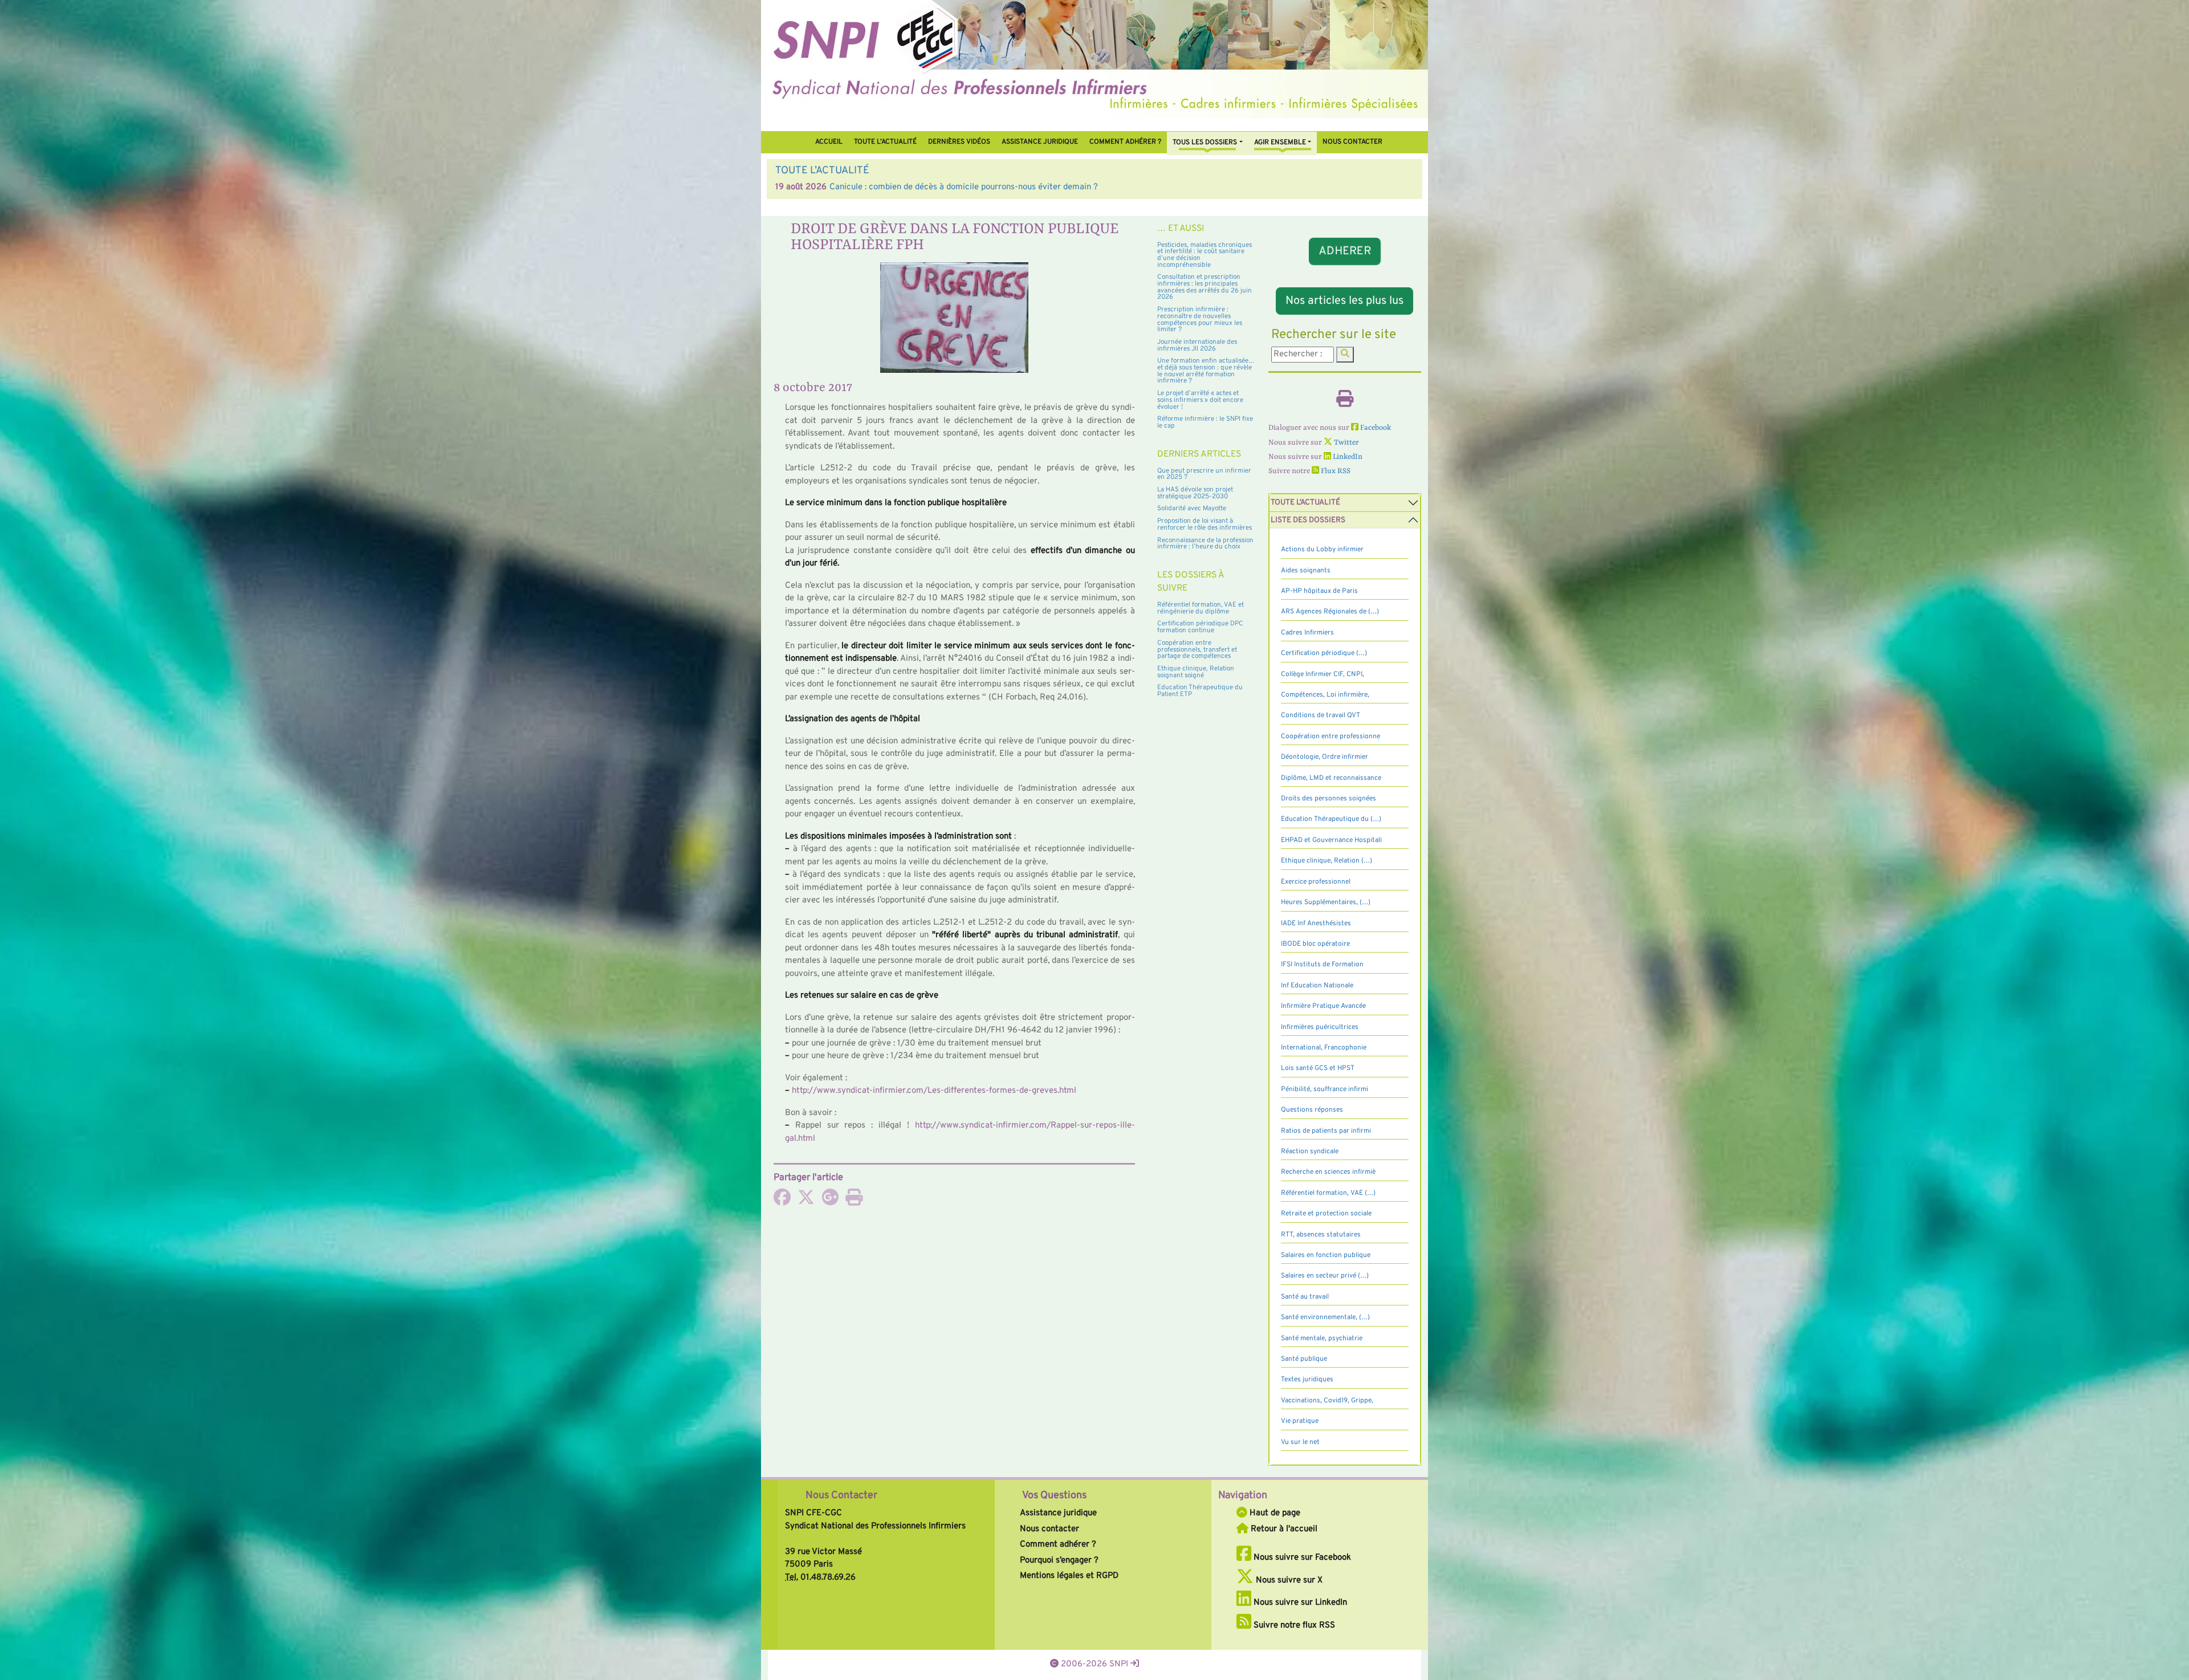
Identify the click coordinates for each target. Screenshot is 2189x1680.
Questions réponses (1312, 1110)
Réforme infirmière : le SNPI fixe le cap (1205, 422)
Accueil (829, 142)
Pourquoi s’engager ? (1059, 1561)
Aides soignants (1306, 571)
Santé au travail (1305, 1297)
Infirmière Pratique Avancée (1323, 1006)
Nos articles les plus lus (1344, 301)
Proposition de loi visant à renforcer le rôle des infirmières (1205, 524)
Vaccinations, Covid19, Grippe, (1327, 1401)
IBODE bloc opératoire (1315, 944)
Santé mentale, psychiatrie (1322, 1339)
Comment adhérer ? (1058, 1545)
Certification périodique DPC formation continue (1200, 627)
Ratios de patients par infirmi (1326, 1131)
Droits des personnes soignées (1329, 799)
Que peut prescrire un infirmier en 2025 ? (1204, 474)
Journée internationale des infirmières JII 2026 (1197, 345)
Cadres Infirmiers (1307, 633)
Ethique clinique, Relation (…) (1327, 861)
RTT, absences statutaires (1321, 1235)
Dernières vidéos (959, 142)
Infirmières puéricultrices (1320, 1027)
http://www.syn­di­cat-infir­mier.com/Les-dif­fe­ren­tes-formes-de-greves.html (934, 1091)
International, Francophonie (1324, 1048)
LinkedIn (1347, 457)
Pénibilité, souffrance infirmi (1325, 1089)
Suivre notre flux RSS (1293, 1626)
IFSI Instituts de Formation (1322, 965)
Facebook (1375, 428)
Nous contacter (1352, 142)
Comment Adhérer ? (1125, 142)
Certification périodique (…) (1324, 653)
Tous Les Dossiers (1205, 143)
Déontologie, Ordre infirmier (1325, 757)
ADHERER (1345, 251)
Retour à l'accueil (1283, 1529)
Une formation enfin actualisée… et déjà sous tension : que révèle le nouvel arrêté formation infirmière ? (1206, 371)
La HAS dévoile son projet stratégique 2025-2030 (1195, 493)
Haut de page (1274, 1513)
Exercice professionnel (1316, 882)
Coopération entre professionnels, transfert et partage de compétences (1197, 650)
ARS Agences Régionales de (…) (1330, 612)
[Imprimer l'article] (854, 1201)
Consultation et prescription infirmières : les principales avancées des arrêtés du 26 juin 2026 (1205, 287)
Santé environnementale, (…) (1325, 1317)
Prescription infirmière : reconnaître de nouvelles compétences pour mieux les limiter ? (1200, 320)
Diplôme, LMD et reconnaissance (1331, 778)
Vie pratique (1300, 1421)
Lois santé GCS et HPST (1318, 1068)
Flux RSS (1335, 471)
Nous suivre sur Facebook (1301, 1558)
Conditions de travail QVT (1321, 715)
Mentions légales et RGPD (1069, 1576)
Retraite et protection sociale (1326, 1214)
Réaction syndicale (1310, 1152)
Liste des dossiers (1308, 520)
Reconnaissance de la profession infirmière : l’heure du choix (1205, 544)
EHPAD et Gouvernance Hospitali (1331, 840)
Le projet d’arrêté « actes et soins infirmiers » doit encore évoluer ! (1200, 400)
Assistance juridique (1040, 142)
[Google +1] (830, 1201)
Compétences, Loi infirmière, (1325, 695)
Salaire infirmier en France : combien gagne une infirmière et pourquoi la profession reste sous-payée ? (1024, 187)
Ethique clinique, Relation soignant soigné (1196, 672)
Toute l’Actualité (885, 142)
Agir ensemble (1280, 143)
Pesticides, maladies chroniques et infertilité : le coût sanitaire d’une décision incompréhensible (1205, 255)
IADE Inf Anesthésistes (1316, 924)
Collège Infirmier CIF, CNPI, (1323, 674)
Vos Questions (1054, 1496)
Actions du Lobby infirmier (1322, 550)
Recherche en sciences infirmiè (1328, 1172)
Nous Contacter (841, 1496)
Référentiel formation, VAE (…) (1328, 1193)
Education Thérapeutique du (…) (1331, 819)
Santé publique (1304, 1359)
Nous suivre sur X (1288, 1581)
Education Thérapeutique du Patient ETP (1200, 691)
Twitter (1346, 443)
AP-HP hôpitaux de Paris (1319, 591)
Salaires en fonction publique (1326, 1255)
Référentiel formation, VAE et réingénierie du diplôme (1201, 608)
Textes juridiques (1307, 1380)
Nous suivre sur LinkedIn (1299, 1603)
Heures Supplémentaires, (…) (1326, 902)
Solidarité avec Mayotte (1192, 509)
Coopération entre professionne (1331, 737)
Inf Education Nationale (1317, 986)
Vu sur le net (1300, 1442)
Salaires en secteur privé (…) (1325, 1276)
